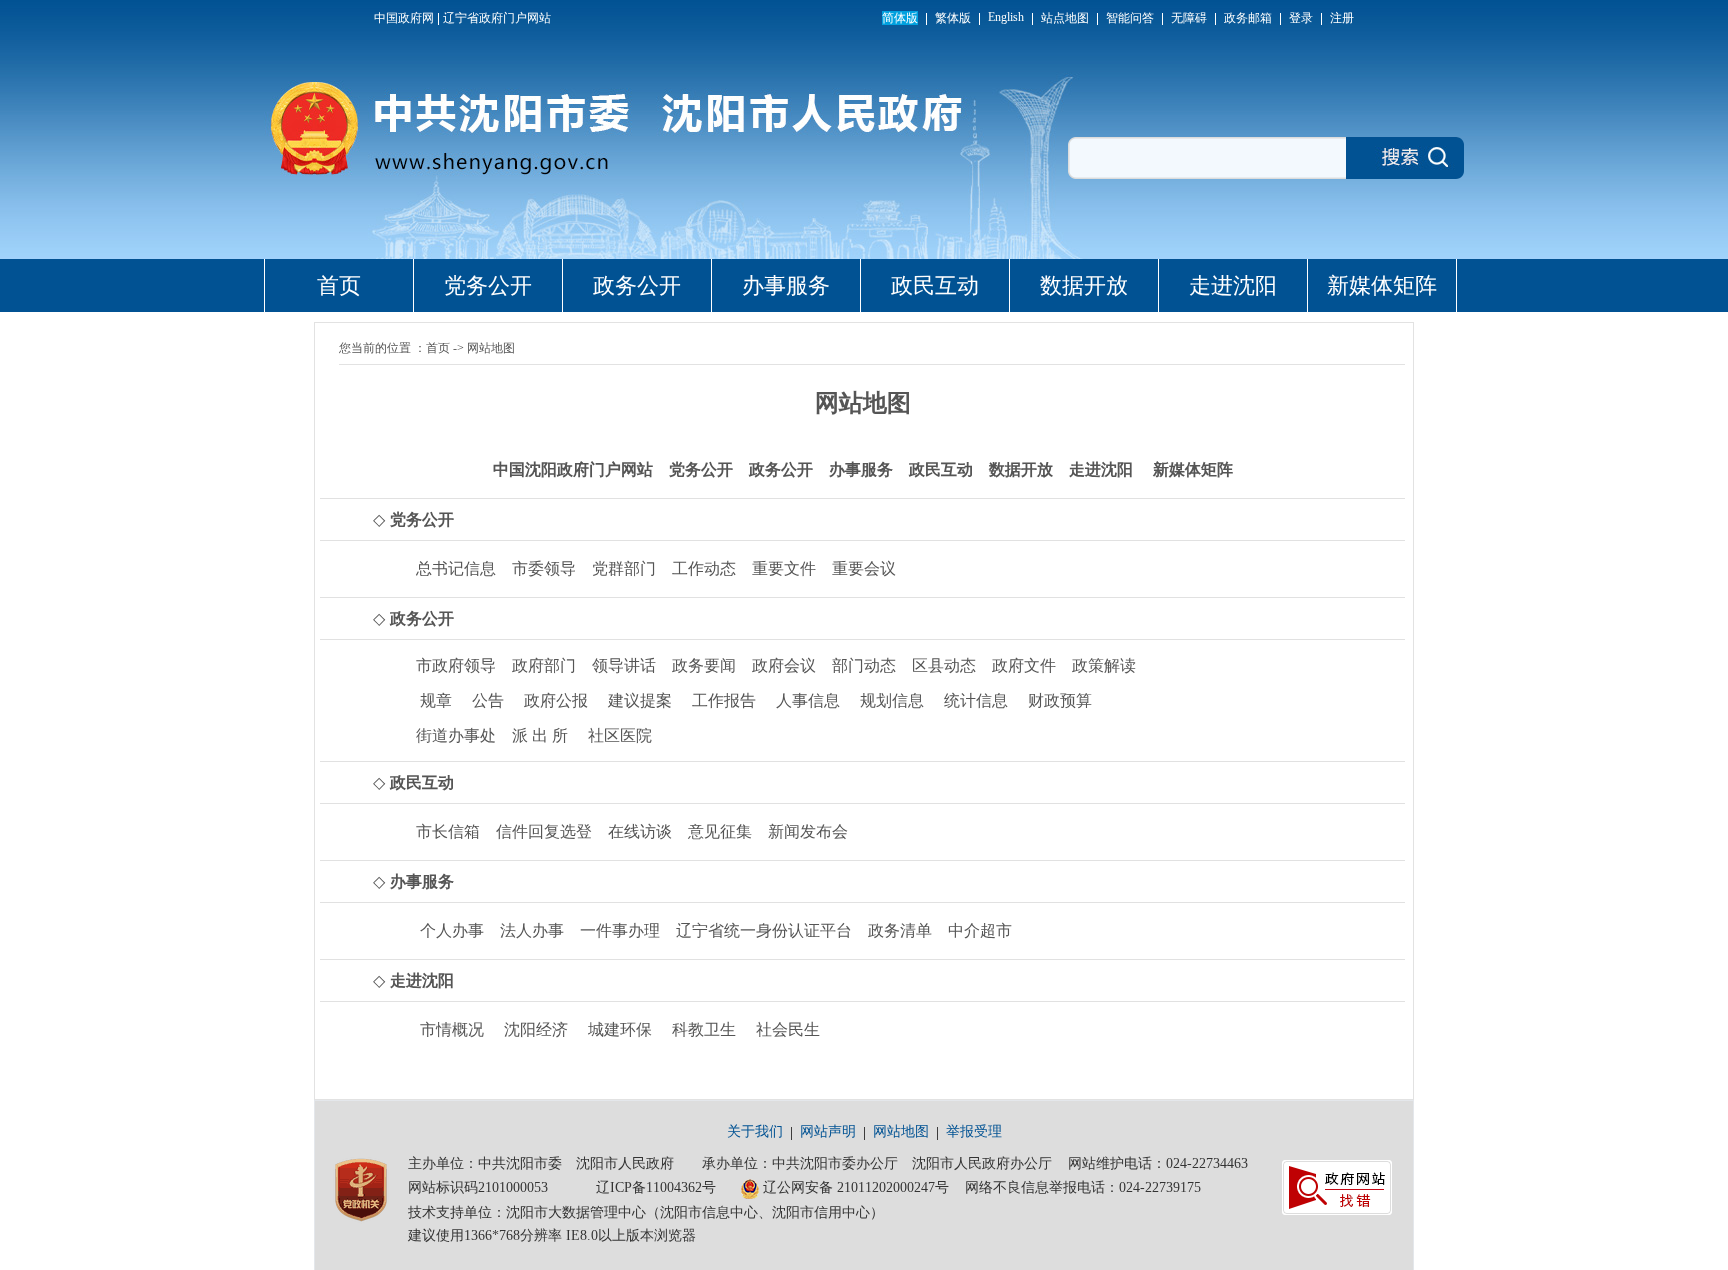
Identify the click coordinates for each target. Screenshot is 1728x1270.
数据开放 (1084, 285)
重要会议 (864, 568)
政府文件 (1024, 665)
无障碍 (1189, 18)
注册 (1342, 18)
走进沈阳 (1233, 285)
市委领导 (544, 568)
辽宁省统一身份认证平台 (764, 930)
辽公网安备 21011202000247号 (856, 1187)
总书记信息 (456, 568)
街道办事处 (456, 735)
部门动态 (864, 665)
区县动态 (944, 665)
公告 (488, 700)
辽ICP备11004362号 (656, 1187)
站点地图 (1065, 18)
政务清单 (900, 930)
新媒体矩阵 (1382, 285)
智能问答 (1130, 18)
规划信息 (892, 700)
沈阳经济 (536, 1029)
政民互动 (935, 285)
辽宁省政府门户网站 (497, 18)
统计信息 (976, 700)
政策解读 (1104, 665)
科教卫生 (704, 1029)
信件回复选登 (544, 831)
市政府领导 (456, 665)
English (1006, 17)
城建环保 (620, 1029)
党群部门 (624, 568)
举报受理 (974, 1131)
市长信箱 (448, 831)
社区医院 (620, 735)
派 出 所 (540, 735)
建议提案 (640, 700)
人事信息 (808, 700)
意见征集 (720, 831)
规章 (436, 700)
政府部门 (544, 665)
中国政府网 (404, 18)
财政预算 (1060, 700)
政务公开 (637, 285)
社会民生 (788, 1029)
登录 (1301, 18)
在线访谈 (640, 831)
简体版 (900, 18)
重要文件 (784, 568)
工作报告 (724, 700)
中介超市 (980, 930)
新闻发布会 (808, 831)
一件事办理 (620, 930)
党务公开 (488, 285)
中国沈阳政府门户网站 (573, 469)
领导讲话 (624, 665)
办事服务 (786, 285)
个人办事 (452, 930)
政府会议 (784, 665)
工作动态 (704, 568)
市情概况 (452, 1029)
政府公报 (556, 700)
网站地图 (491, 348)
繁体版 (953, 18)
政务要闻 (704, 665)
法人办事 (532, 930)
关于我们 (755, 1131)
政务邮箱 (1248, 18)
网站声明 (828, 1131)
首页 (339, 285)
